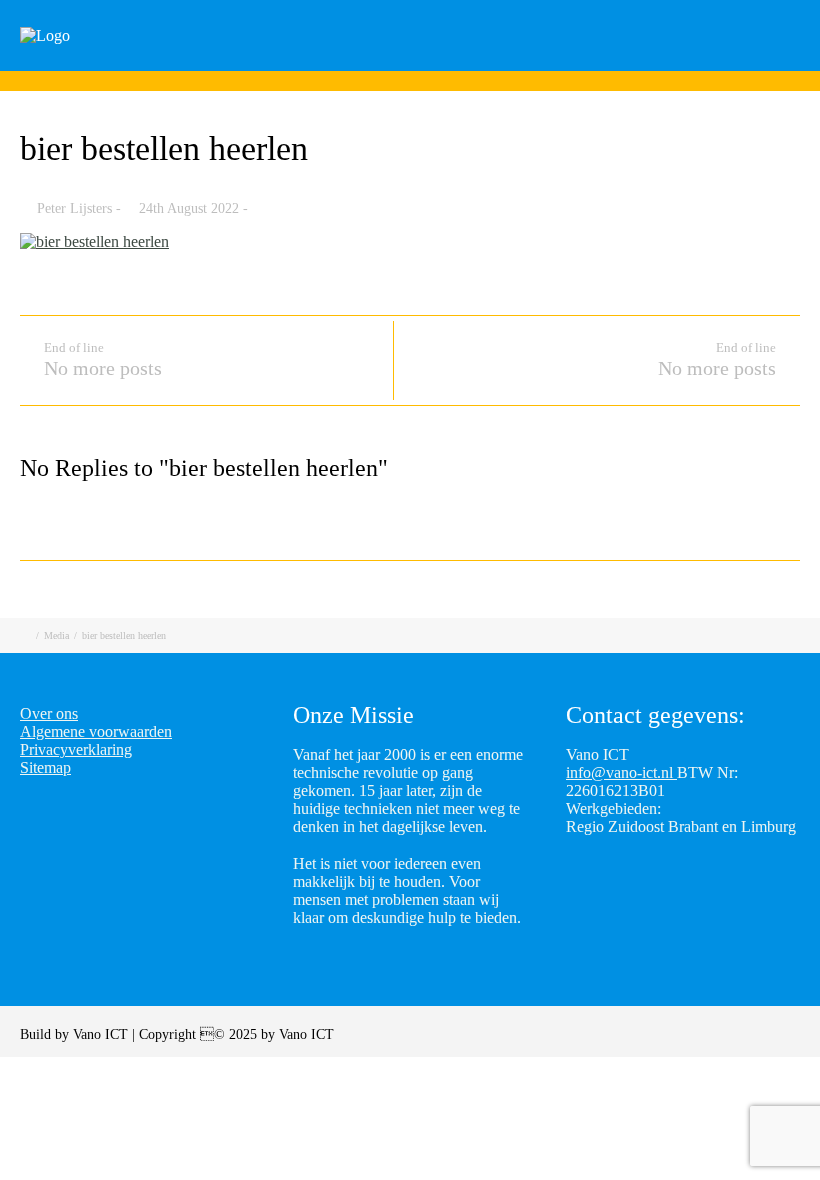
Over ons (49, 713)
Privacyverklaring (76, 749)
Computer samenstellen (304, 62)
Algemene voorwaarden (96, 731)
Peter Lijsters (74, 208)
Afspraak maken (490, 62)
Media (56, 635)
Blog (610, 62)
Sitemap (45, 767)
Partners (702, 62)
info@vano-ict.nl (621, 772)
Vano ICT (102, 1034)
